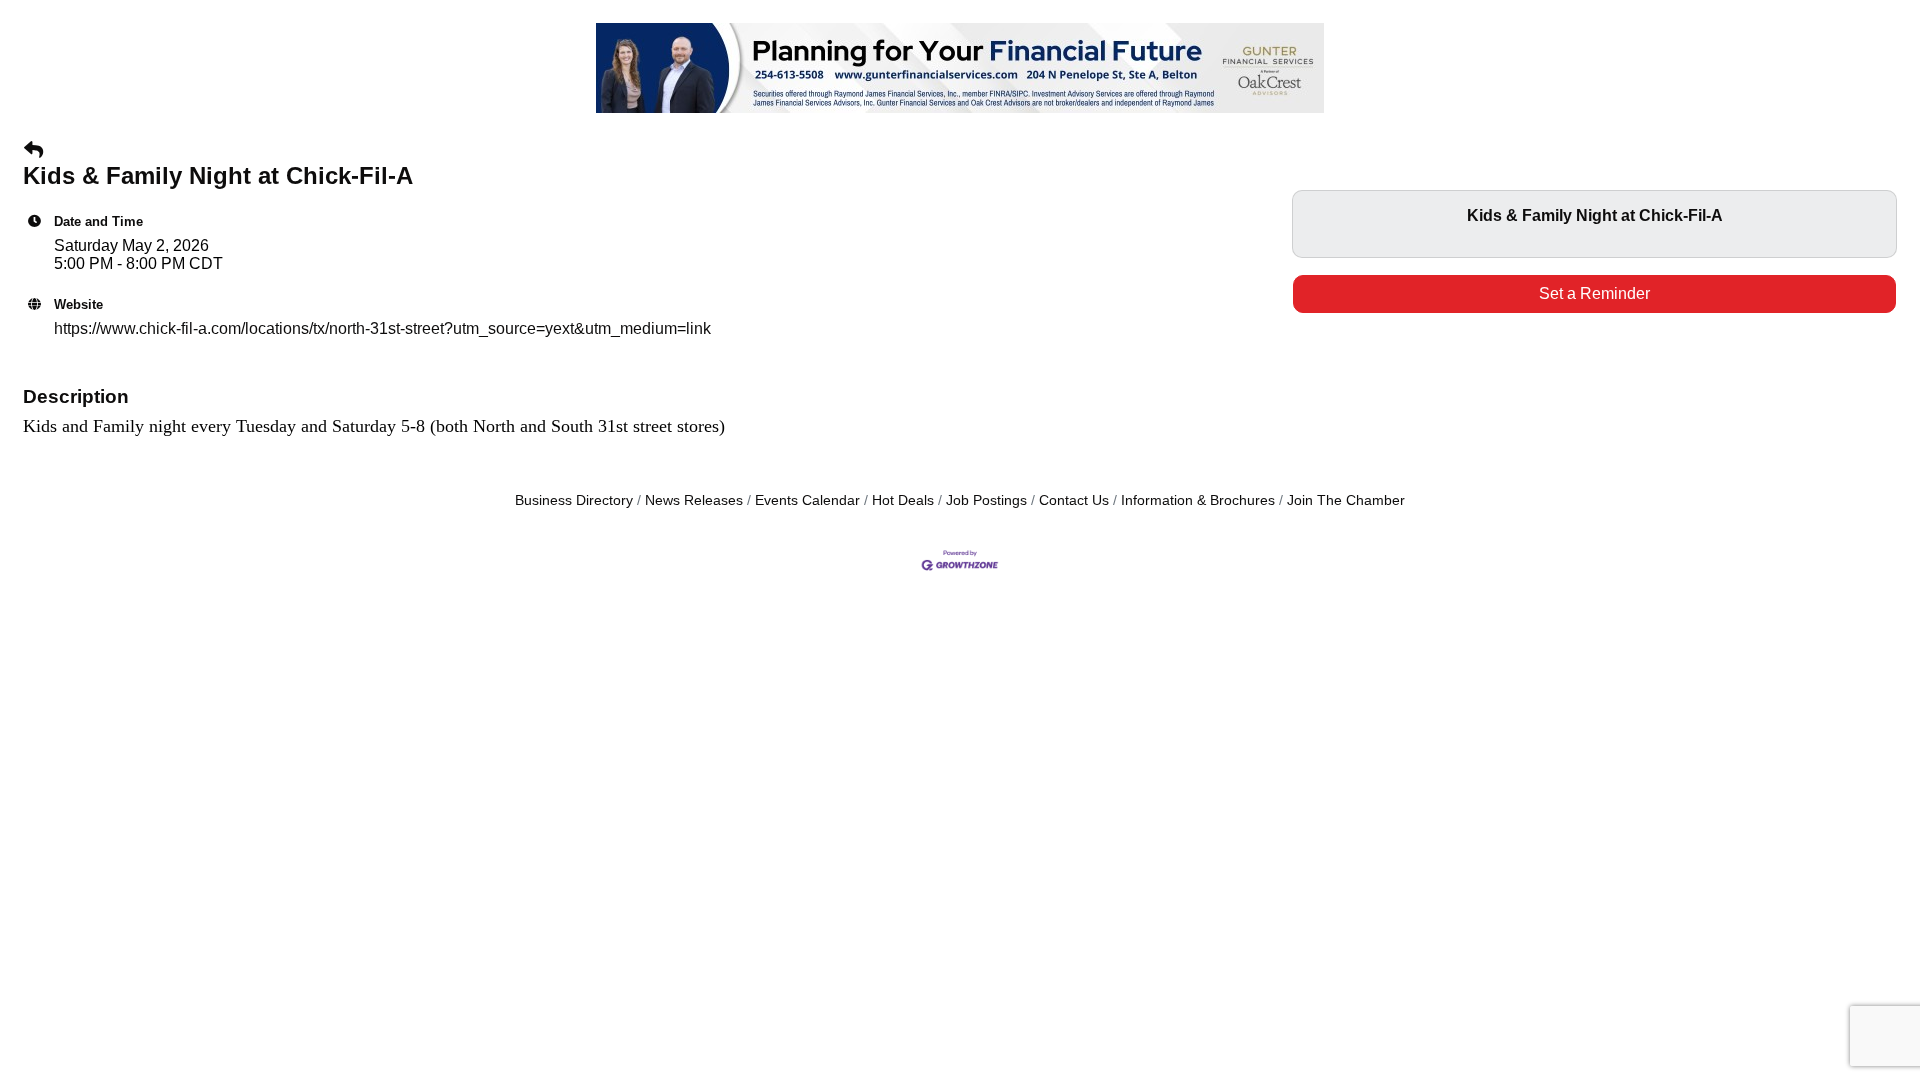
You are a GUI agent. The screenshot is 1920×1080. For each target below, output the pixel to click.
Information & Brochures (1198, 500)
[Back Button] (33, 151)
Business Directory (574, 500)
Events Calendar (807, 500)
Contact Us (1074, 500)
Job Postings (986, 500)
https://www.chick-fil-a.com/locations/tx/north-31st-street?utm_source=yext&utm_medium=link (382, 328)
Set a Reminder (1594, 293)
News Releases (694, 500)
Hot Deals (903, 500)
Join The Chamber (1346, 500)
